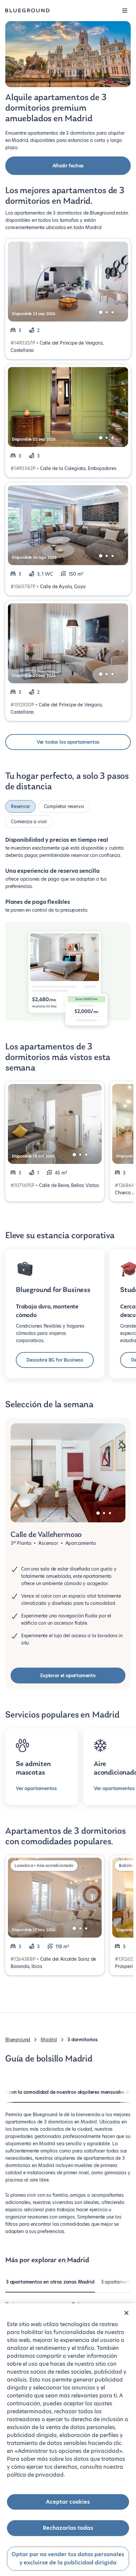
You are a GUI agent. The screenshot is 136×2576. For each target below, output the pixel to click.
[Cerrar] (126, 2313)
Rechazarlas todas (68, 2528)
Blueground (18, 2036)
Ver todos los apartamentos (68, 742)
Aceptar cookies (68, 2502)
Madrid (49, 2036)
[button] (125, 11)
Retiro (78, 2300)
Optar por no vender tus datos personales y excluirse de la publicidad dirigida (68, 2559)
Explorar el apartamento (68, 1672)
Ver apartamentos (36, 1784)
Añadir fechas (68, 166)
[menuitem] (50, 2281)
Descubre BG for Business (55, 1356)
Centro (12, 2300)
